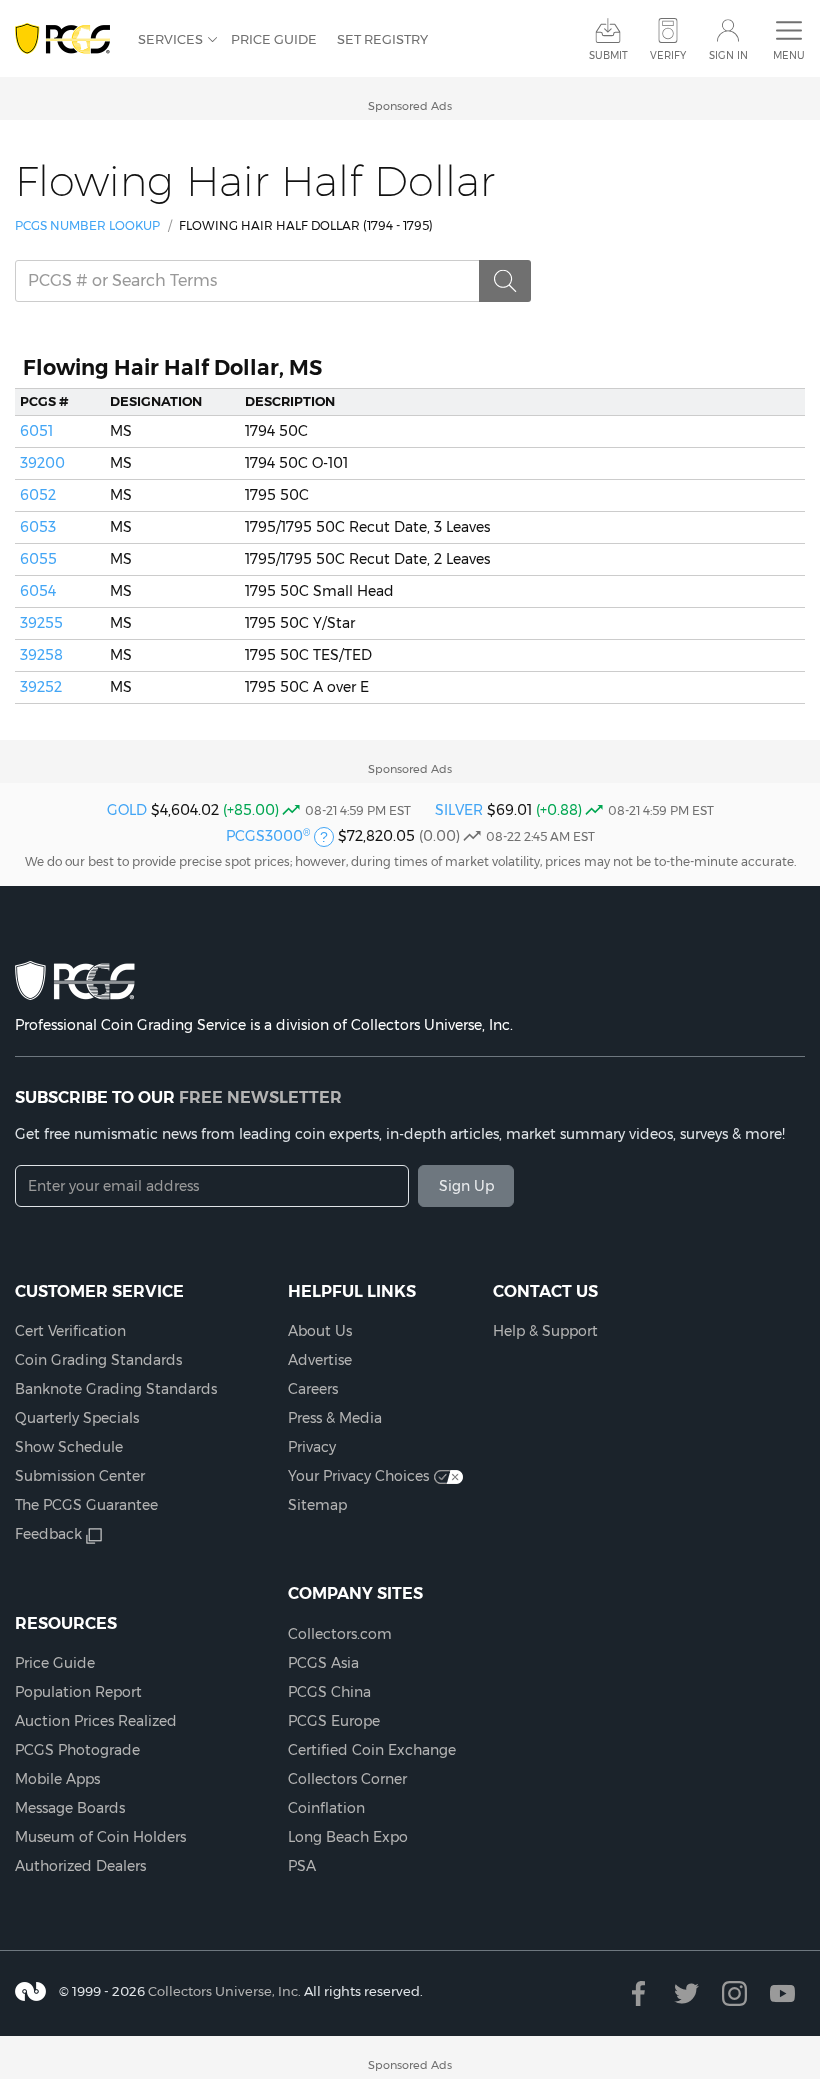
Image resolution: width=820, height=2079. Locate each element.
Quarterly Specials (77, 1418)
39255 (41, 623)
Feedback (48, 1534)
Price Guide (274, 39)
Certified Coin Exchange (372, 1750)
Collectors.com (340, 1634)
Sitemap (317, 1505)
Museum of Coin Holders (100, 1837)
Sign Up (466, 1186)
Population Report (78, 1692)
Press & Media (335, 1418)
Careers (313, 1389)
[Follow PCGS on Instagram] (734, 1993)
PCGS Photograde (77, 1750)
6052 (38, 495)
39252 (41, 687)
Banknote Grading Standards (116, 1389)
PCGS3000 (268, 836)
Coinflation (326, 1808)
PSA (302, 1866)
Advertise (320, 1360)
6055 (38, 559)
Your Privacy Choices (358, 1476)
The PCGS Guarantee (86, 1505)
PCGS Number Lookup (87, 225)
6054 (38, 591)
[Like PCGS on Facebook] (638, 1993)
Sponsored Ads (410, 106)
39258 (41, 655)
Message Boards (70, 1808)
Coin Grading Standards (98, 1360)
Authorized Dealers (80, 1866)
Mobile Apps (57, 1779)
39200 (42, 463)
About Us (320, 1331)
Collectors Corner (347, 1779)
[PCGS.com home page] (66, 39)
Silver (459, 810)
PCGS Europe (334, 1721)
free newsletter (260, 1097)
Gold (127, 810)
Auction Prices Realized (96, 1721)
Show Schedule (69, 1447)
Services (170, 39)
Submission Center (80, 1476)
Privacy (312, 1447)
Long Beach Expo (348, 1837)
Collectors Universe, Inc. (224, 1991)
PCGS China (329, 1692)
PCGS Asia (323, 1663)
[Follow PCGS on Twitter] (686, 1993)
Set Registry (382, 39)
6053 (38, 527)
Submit (608, 55)
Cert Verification (70, 1331)
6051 (36, 431)
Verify (668, 55)
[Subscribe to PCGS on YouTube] (782, 1993)
